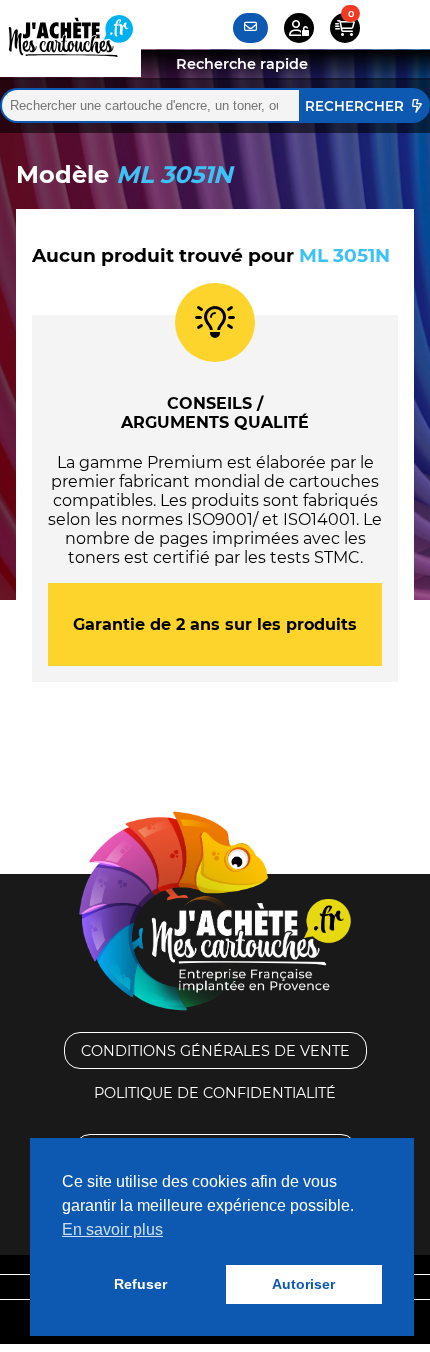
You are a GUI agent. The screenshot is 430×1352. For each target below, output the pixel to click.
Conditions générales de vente (215, 1051)
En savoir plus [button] (112, 1229)
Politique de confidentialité (215, 1093)
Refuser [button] (140, 1284)
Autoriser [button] (303, 1284)
